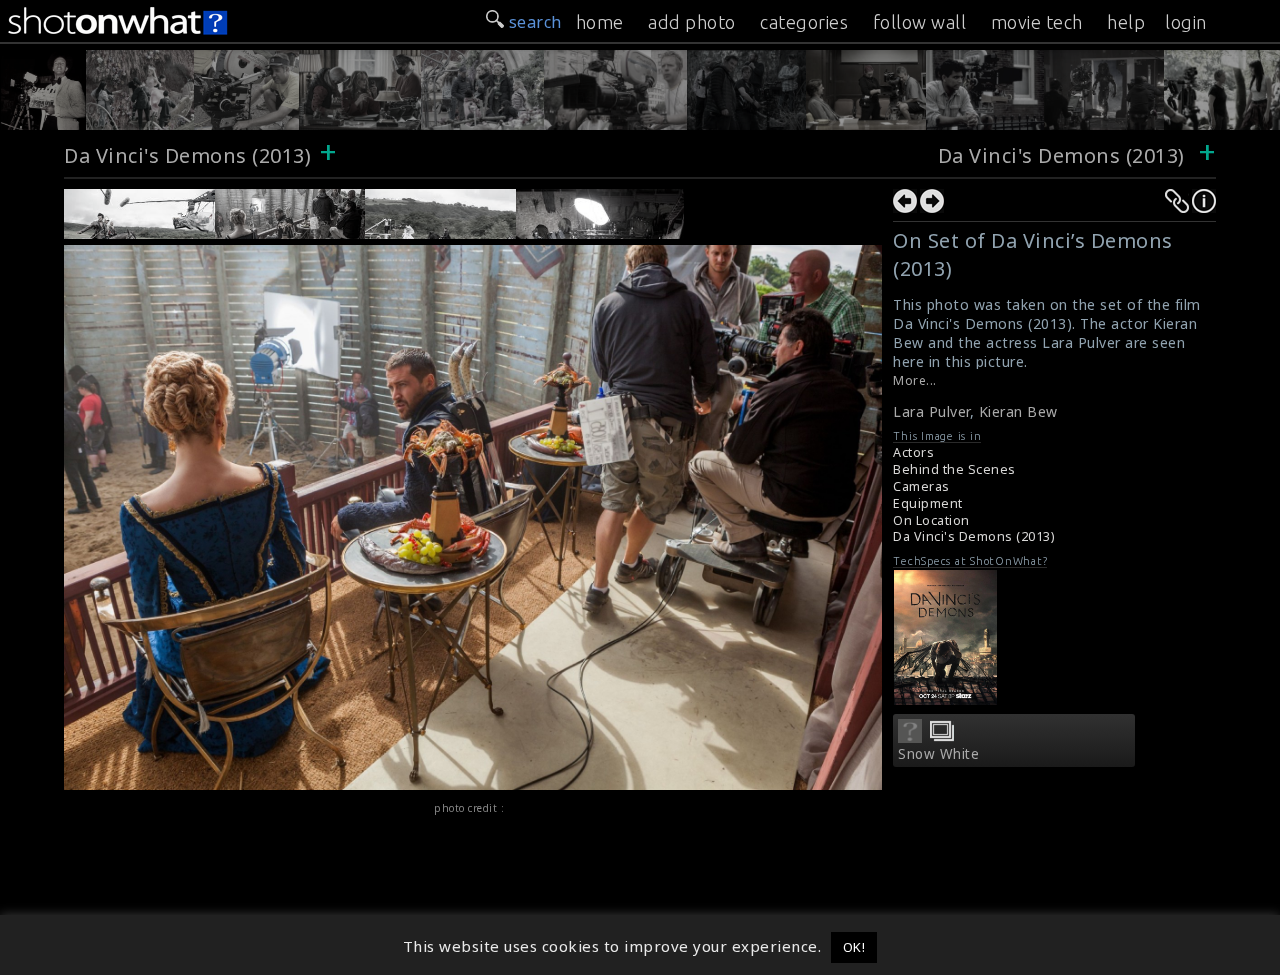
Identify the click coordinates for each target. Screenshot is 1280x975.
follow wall (920, 22)
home (600, 22)
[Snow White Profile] (910, 737)
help (1126, 22)
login (1186, 22)
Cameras (921, 486)
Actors (913, 452)
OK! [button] (854, 947)
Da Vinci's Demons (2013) (187, 155)
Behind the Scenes (954, 469)
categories (804, 22)
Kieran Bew (1018, 411)
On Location (931, 520)
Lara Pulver (931, 411)
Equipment (928, 503)
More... (915, 380)
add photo (692, 22)
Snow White (938, 754)
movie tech (1037, 22)
